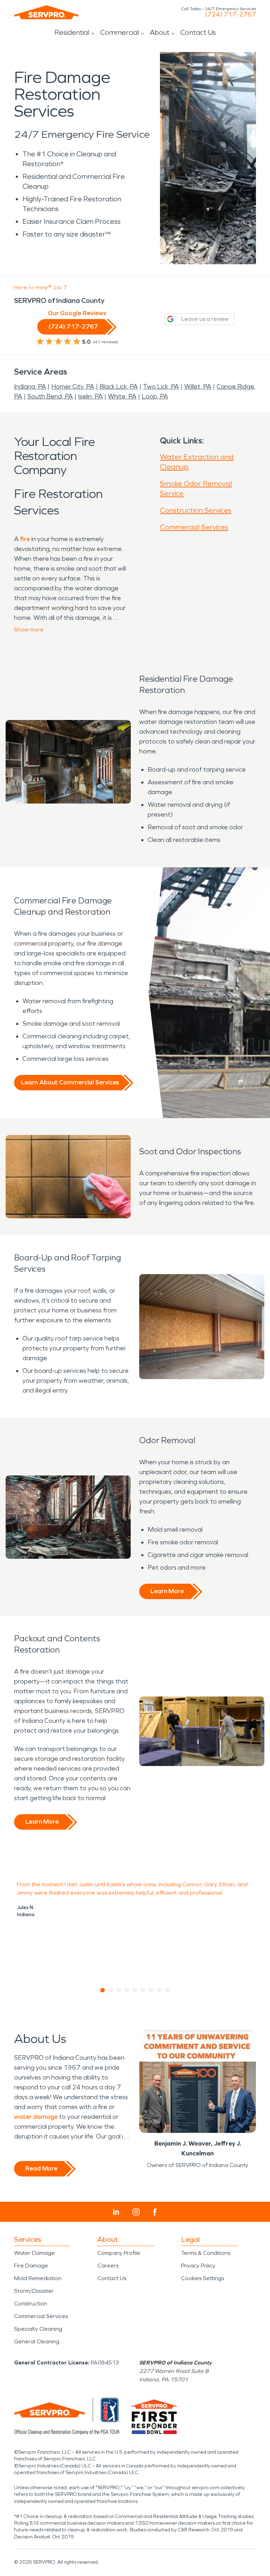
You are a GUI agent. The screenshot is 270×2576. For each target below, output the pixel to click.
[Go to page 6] (143, 1990)
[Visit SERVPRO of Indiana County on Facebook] (155, 2212)
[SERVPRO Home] (46, 12)
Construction (31, 2304)
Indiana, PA (30, 387)
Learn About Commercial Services (70, 1082)
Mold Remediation (38, 2278)
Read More (41, 2168)
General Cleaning (37, 2341)
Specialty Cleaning (38, 2329)
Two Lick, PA (161, 387)
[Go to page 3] (119, 1990)
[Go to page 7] (151, 1990)
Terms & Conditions (206, 2253)
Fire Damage (31, 2266)
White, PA (122, 396)
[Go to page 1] (103, 1990)
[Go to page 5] (135, 1990)
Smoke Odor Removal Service (196, 488)
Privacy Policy (198, 2266)
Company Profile (119, 2253)
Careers (108, 2266)
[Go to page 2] (111, 1990)
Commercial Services (194, 527)
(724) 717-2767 (230, 14)
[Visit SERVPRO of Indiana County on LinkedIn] (116, 2212)
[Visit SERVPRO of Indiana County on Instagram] (136, 2212)
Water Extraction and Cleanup (197, 462)
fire (25, 539)
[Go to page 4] (127, 1990)
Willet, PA (198, 387)
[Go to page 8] (159, 1990)
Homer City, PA (73, 387)
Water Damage (34, 2253)
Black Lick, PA (119, 387)
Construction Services (196, 510)
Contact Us (198, 32)
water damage (36, 2117)
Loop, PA (155, 396)
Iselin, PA (90, 396)
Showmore (29, 630)
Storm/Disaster (34, 2291)
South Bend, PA (50, 396)
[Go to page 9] (168, 1990)
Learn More (167, 1591)
